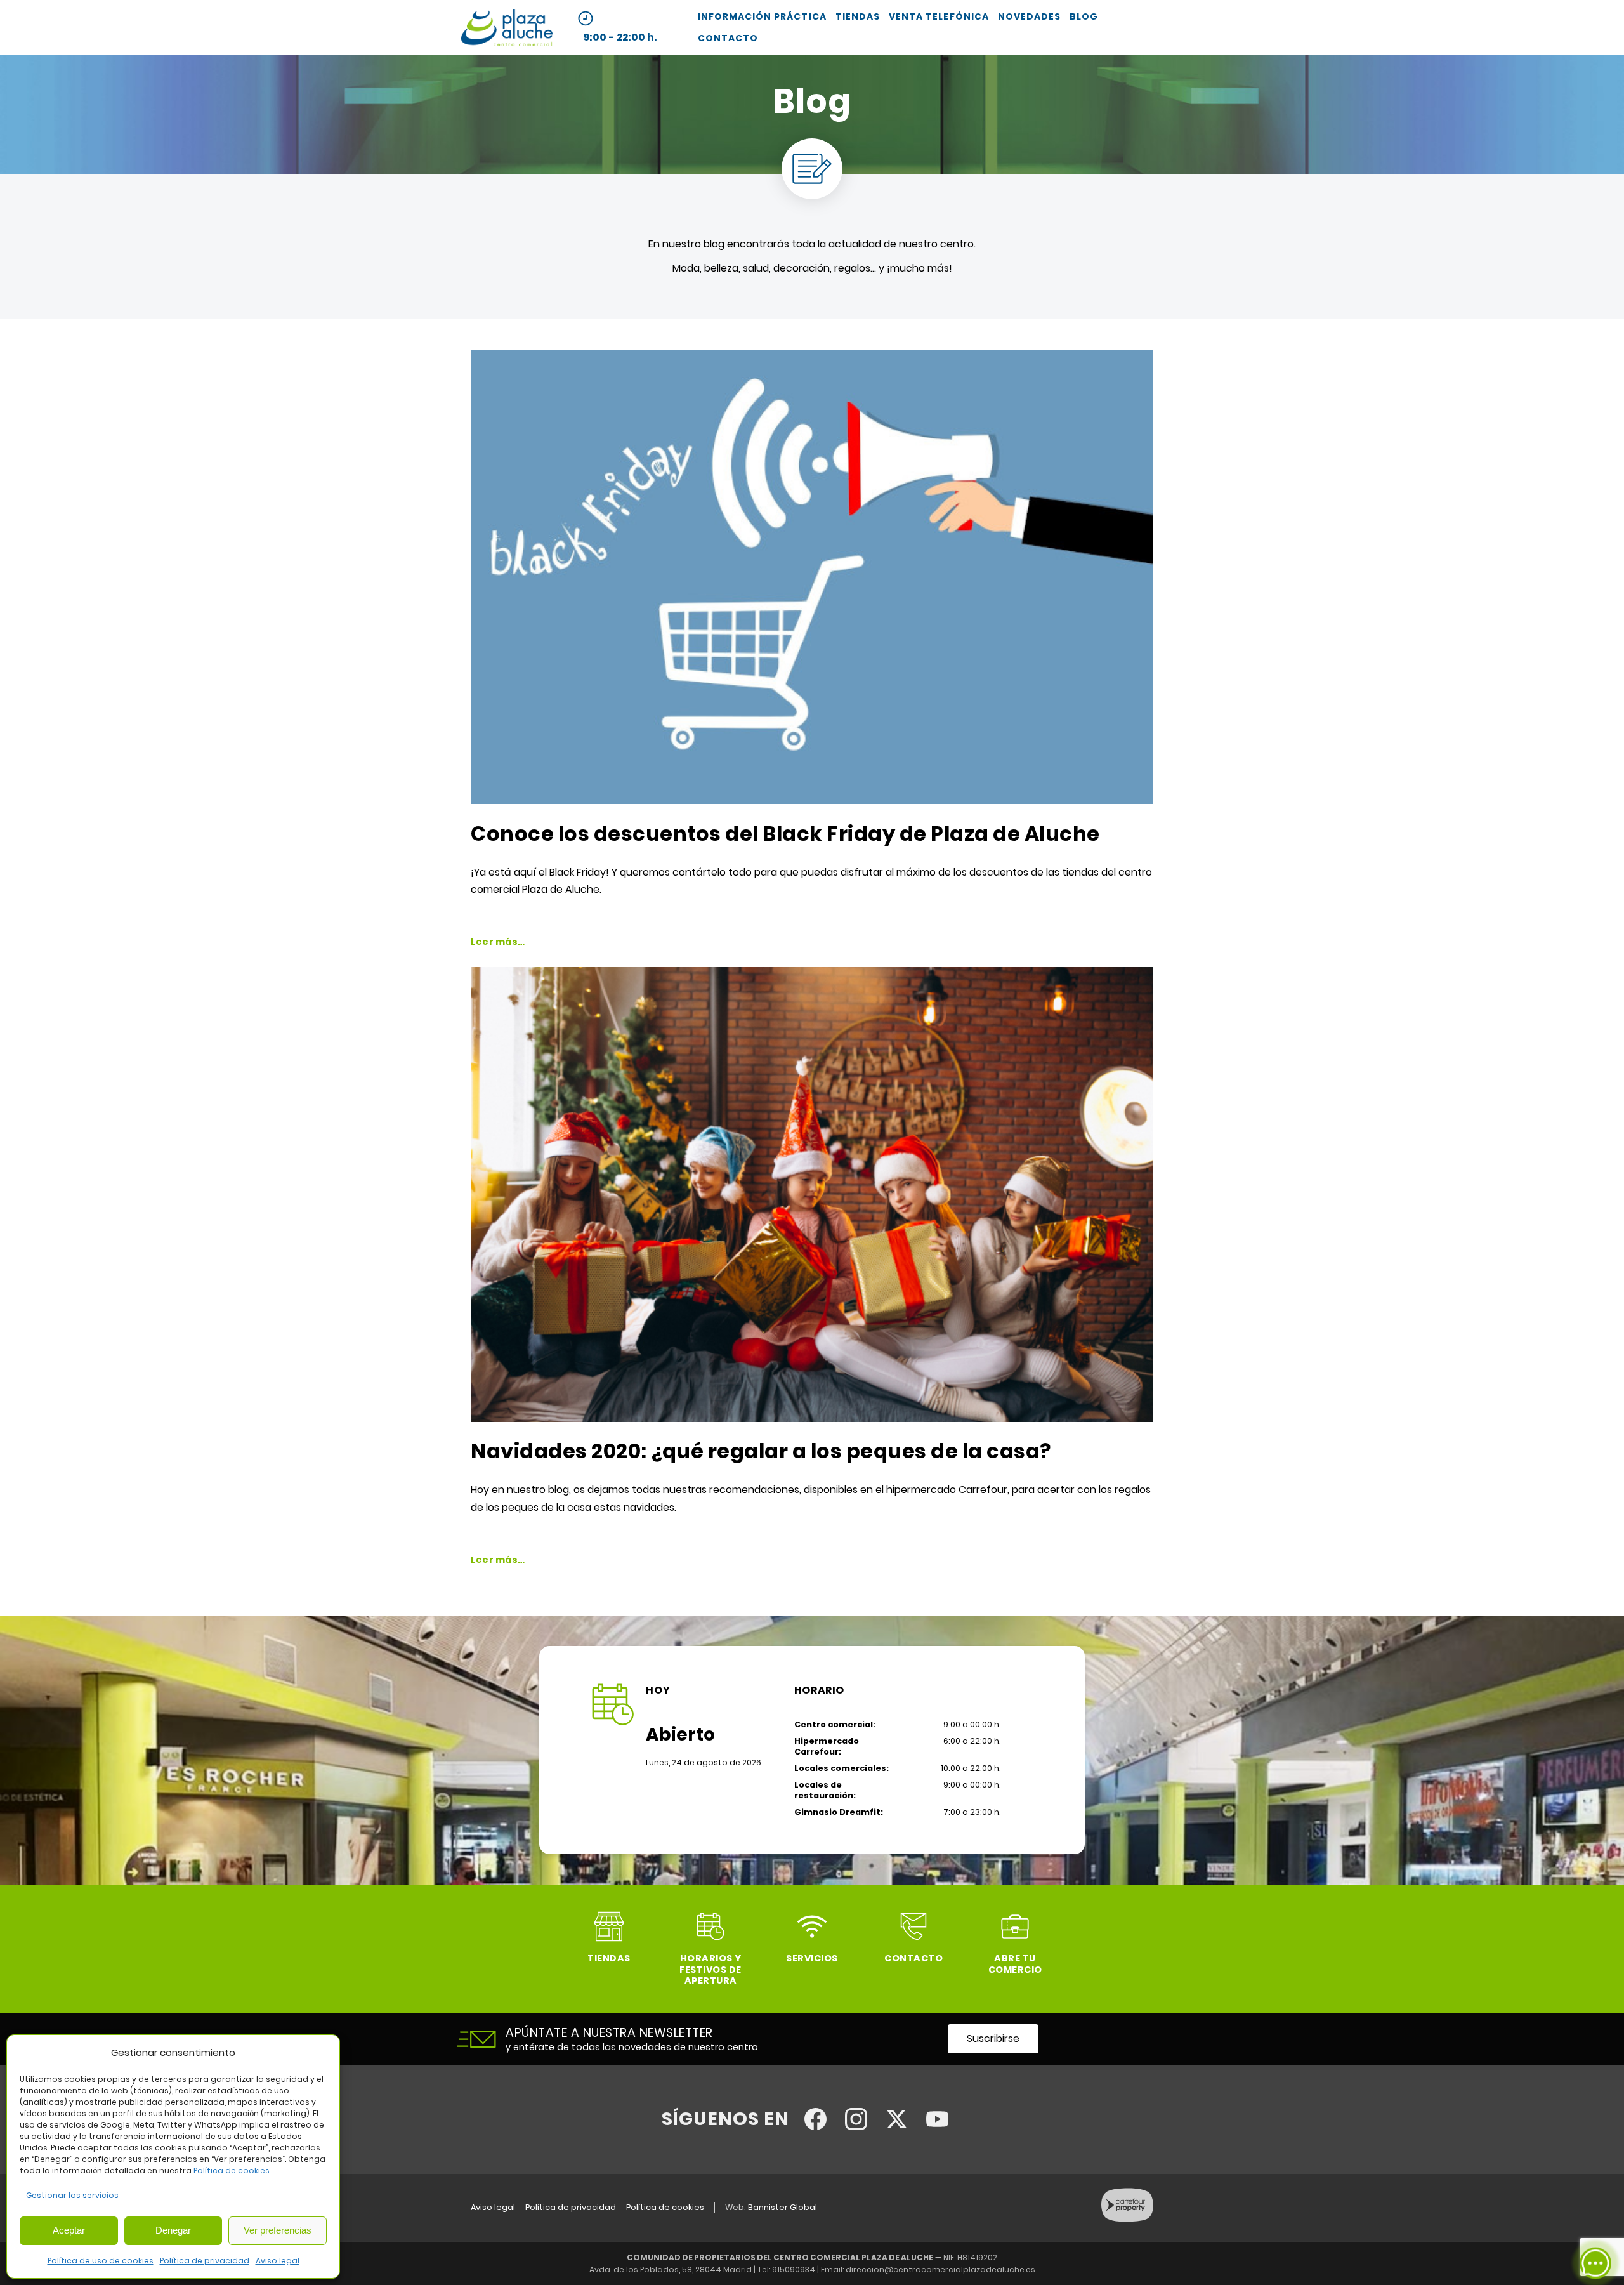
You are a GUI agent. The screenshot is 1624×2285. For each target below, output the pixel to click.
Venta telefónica (939, 16)
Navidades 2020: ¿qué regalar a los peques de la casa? (761, 1451)
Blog (1084, 16)
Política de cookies (232, 2170)
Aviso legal (278, 2261)
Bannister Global (783, 2207)
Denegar (173, 2230)
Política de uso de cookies (101, 2261)
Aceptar (69, 2230)
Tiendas (858, 16)
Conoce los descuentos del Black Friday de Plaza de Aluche (785, 833)
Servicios (812, 1958)
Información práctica (762, 16)
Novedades (1029, 16)
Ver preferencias (278, 2230)
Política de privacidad (205, 2261)
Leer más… (498, 942)
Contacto (728, 38)
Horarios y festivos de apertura (710, 1969)
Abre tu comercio (1015, 1964)
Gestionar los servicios (72, 2195)
